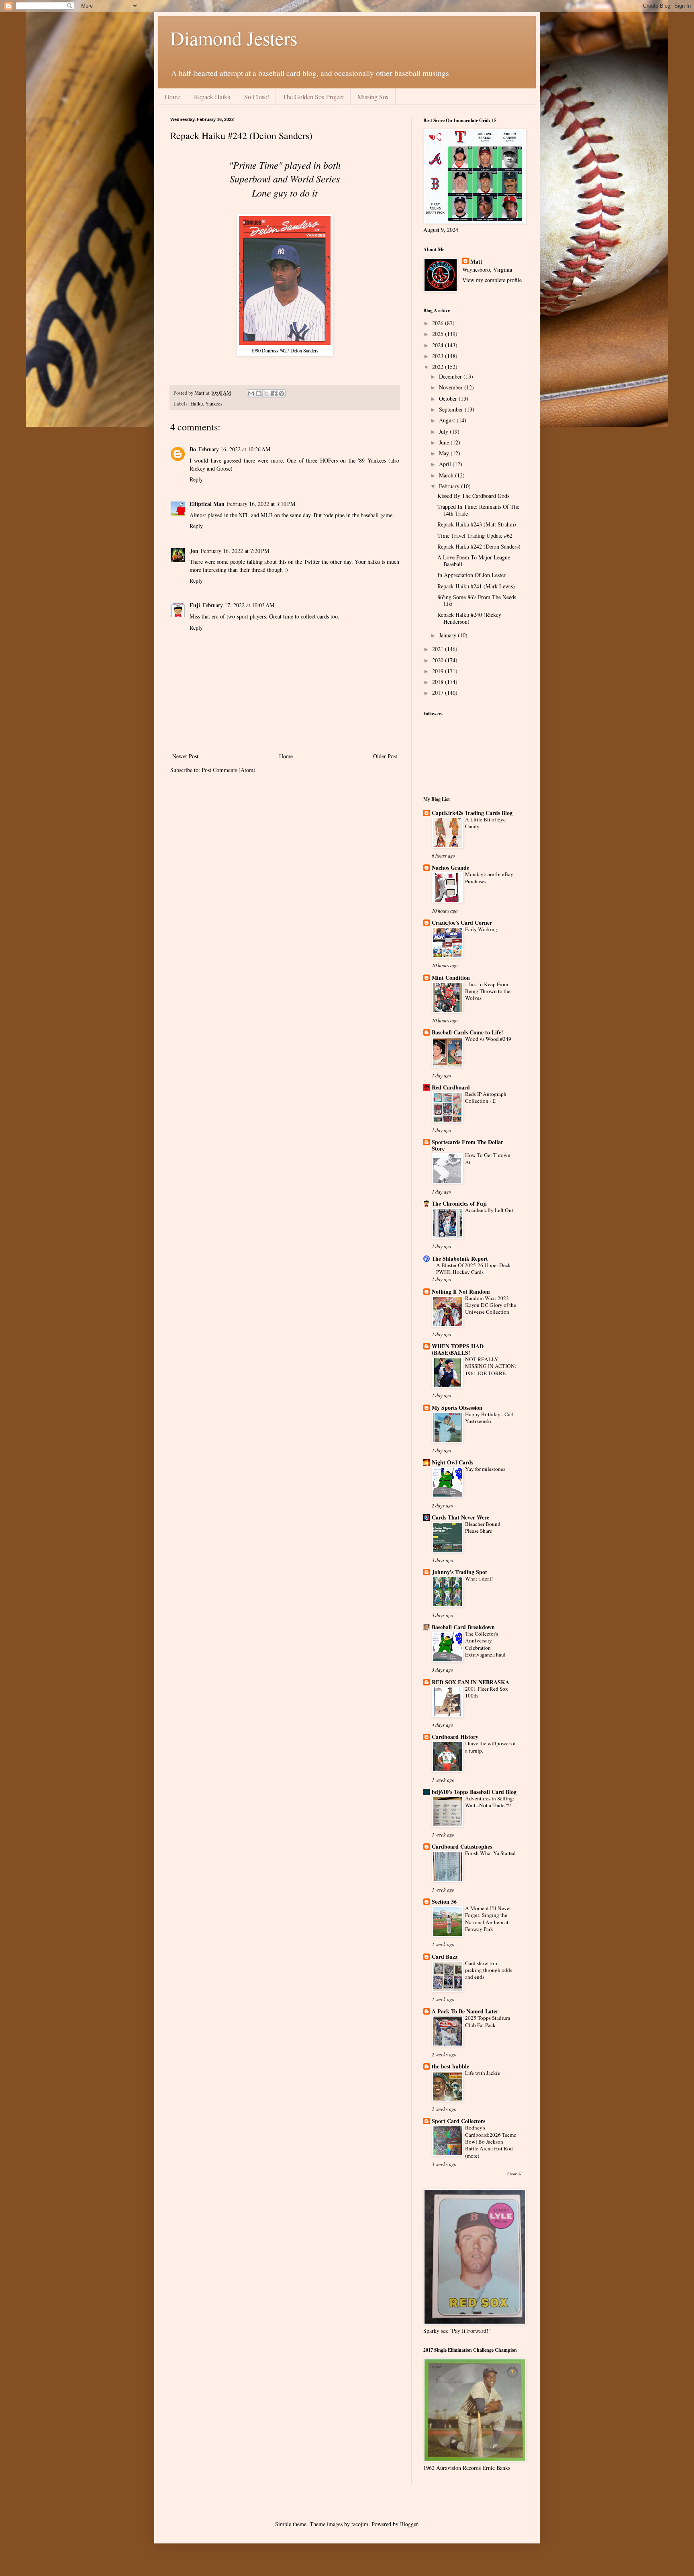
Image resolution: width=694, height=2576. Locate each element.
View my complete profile (492, 280)
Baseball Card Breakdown (463, 1627)
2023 (439, 356)
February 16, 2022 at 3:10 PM (261, 504)
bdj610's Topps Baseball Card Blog (474, 1792)
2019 (439, 671)
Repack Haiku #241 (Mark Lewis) (476, 586)
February (450, 486)
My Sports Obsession (457, 1408)
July (444, 431)
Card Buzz (445, 1957)
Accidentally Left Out (489, 1210)
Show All (515, 2174)
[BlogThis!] (259, 393)
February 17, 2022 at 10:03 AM (238, 605)
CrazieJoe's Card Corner (462, 922)
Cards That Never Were (460, 1517)
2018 (439, 682)
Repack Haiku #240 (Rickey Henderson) (469, 618)
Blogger (409, 2524)
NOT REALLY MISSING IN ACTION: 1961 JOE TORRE (491, 1366)
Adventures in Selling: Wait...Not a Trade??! (490, 1802)
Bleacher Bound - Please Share (484, 1527)
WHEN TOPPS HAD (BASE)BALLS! (458, 1349)
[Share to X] (266, 393)
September (452, 409)
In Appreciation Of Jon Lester (472, 575)
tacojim (360, 2524)
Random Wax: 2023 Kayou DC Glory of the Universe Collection (491, 1305)
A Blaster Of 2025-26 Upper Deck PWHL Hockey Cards (474, 1269)
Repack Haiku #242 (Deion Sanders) (479, 546)
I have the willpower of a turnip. (490, 1747)
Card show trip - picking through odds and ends (489, 1970)
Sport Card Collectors (458, 2121)
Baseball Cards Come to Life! (467, 1032)
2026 (439, 323)
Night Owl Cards (452, 1462)
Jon (194, 551)
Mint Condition (451, 978)
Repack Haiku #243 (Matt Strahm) (477, 524)
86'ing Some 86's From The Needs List (477, 600)
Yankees (214, 404)
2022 (439, 367)
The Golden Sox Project (313, 97)
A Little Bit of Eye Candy (485, 823)
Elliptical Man (207, 504)
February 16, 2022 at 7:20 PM (235, 551)
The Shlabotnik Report (460, 1258)
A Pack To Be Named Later (465, 2011)
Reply (196, 479)
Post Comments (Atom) (229, 770)
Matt (476, 262)
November (452, 387)
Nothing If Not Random (461, 1291)
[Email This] (251, 393)
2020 (439, 660)
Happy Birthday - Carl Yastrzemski (489, 1418)
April (446, 464)
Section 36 (444, 1901)
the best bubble (450, 2066)
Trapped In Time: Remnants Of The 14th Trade (478, 510)
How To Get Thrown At (488, 1158)
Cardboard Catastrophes (462, 1846)
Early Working (481, 929)
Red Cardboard (451, 1087)
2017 (439, 693)
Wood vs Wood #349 (488, 1039)
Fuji (195, 605)
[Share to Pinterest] (282, 393)
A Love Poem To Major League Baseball (474, 561)
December (451, 376)
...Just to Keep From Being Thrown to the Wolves (488, 991)
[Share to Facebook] (274, 393)
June (445, 442)
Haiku (197, 404)
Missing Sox (373, 97)
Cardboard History (455, 1737)
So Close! (257, 97)
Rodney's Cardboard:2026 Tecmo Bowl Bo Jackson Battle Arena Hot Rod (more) (491, 2141)
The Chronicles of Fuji (459, 1203)
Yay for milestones (485, 1469)
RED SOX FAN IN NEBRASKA (470, 1682)
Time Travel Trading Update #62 (475, 535)
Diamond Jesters (234, 38)
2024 (439, 345)
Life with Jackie (483, 2073)
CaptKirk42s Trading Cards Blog (472, 813)
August (448, 420)
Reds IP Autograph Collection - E (486, 1097)
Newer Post (185, 756)
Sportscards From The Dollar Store (467, 1145)
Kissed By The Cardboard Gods (473, 496)
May (445, 453)
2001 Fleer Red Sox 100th (487, 1692)
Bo (193, 449)
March (447, 475)
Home (172, 97)
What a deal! (479, 1579)
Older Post (385, 756)
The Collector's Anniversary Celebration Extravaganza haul (485, 1644)
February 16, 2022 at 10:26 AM (234, 449)
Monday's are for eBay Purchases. (489, 877)
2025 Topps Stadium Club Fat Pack (488, 2021)
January (448, 635)
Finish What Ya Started (490, 1853)
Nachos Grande (450, 867)
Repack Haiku (212, 97)
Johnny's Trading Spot (459, 1572)
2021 (439, 649)
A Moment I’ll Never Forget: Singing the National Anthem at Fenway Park (488, 1919)
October (449, 398)
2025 (439, 334)
